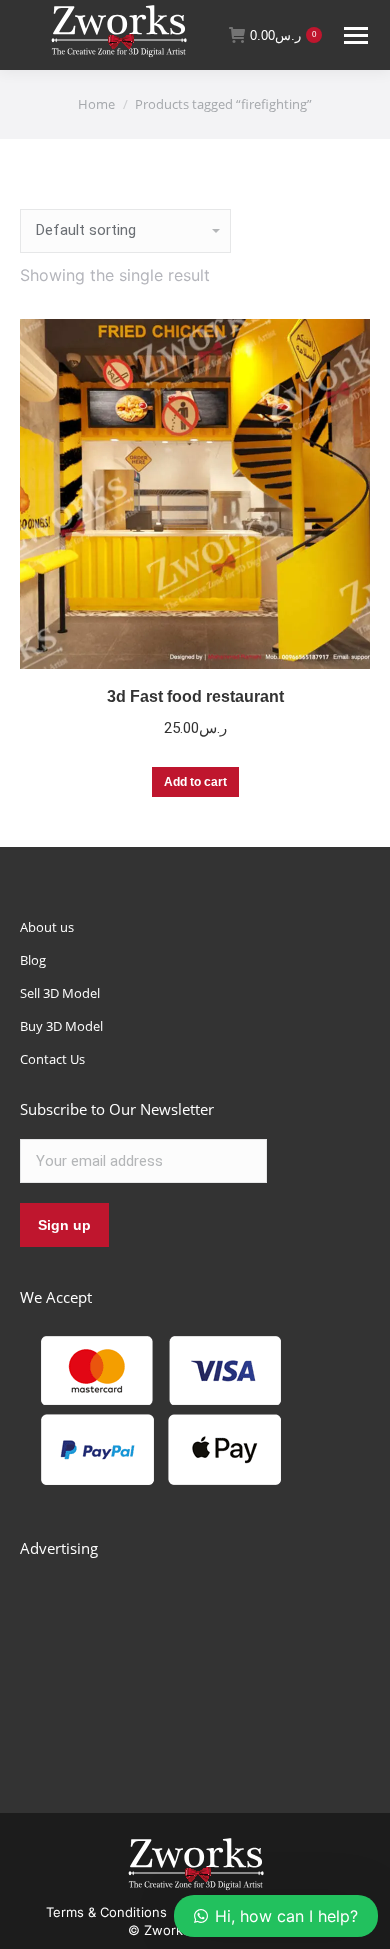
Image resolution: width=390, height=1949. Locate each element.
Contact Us (52, 1059)
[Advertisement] (170, 1663)
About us (47, 927)
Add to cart (195, 782)
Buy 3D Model (61, 1026)
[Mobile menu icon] (356, 35)
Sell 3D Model (60, 993)
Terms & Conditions (106, 1912)
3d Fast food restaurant (195, 696)
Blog (33, 960)
